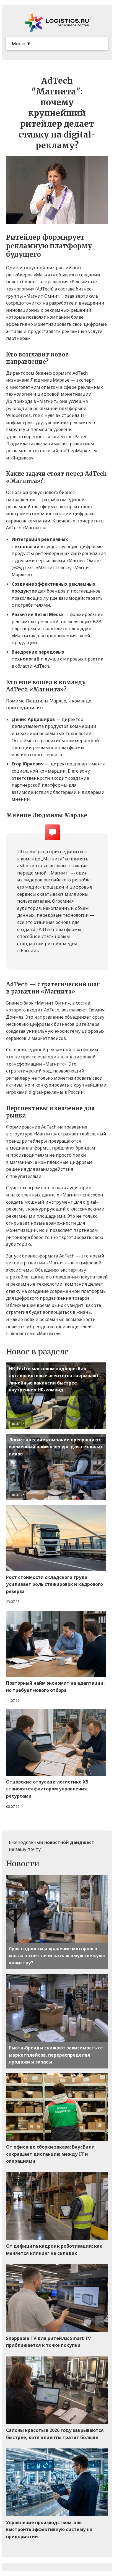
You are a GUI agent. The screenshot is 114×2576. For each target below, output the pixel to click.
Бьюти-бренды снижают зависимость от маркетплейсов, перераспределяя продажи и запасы (56, 2055)
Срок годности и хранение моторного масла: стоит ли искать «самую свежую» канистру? (57, 1956)
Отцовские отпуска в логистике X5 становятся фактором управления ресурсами (47, 1789)
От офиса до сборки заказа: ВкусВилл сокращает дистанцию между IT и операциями (50, 2154)
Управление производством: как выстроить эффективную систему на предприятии (49, 2529)
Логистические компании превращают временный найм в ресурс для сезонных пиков (56, 1447)
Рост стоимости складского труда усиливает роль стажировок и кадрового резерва (55, 1584)
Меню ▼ (21, 43)
